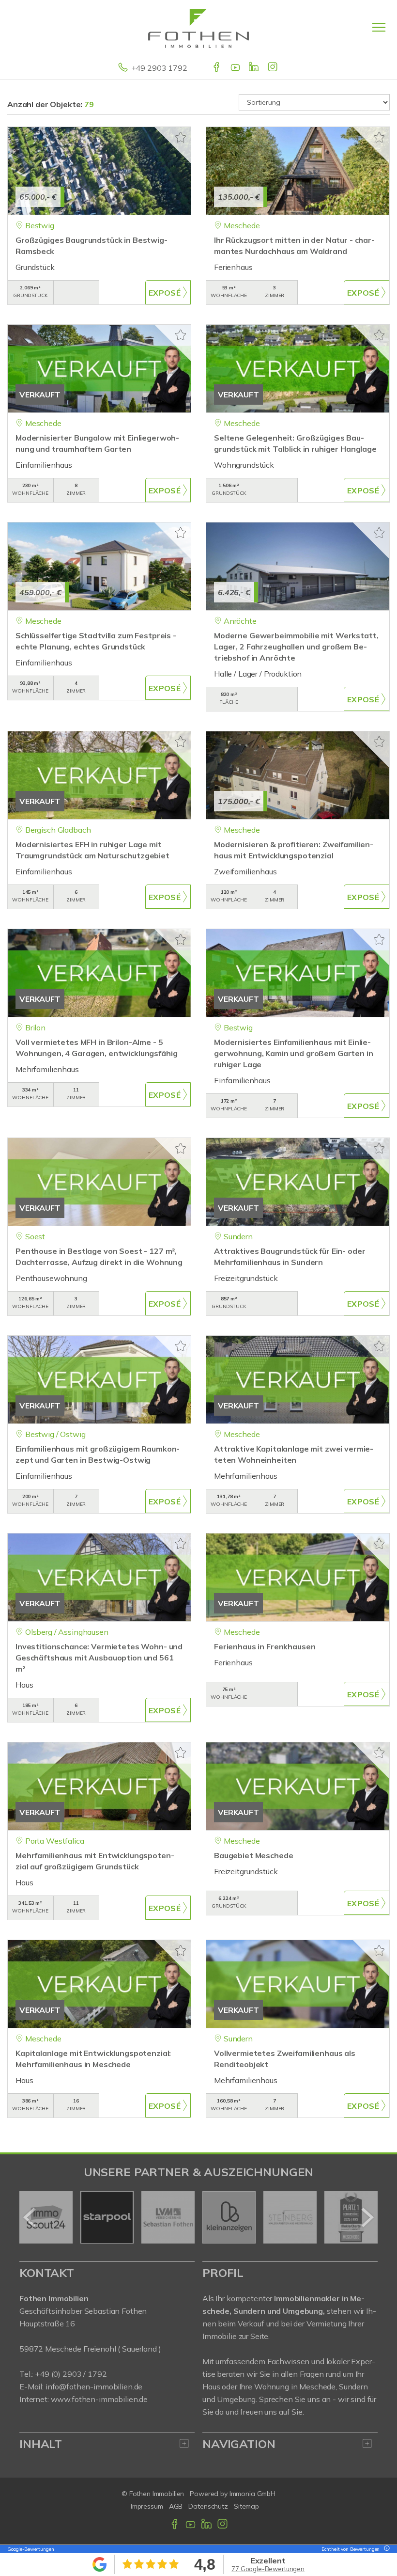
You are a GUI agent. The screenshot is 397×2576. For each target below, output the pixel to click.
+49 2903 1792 (159, 68)
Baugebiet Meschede (253, 1855)
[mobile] (379, 27)
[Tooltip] (385, 2549)
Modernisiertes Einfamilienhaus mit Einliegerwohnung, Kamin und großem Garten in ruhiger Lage (294, 1053)
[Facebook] (217, 68)
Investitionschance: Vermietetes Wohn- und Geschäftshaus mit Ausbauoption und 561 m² (99, 1658)
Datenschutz (208, 2506)
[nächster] (367, 2217)
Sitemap (246, 2506)
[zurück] (30, 2217)
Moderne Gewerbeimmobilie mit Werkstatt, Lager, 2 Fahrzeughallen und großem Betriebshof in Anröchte (296, 647)
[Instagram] (273, 68)
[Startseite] (198, 28)
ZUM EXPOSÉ (168, 292)
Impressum (147, 2506)
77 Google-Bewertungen (268, 2569)
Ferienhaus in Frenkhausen (265, 1646)
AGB (176, 2506)
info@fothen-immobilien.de (94, 2386)
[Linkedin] (254, 68)
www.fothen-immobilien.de (99, 2399)
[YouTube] (236, 68)
